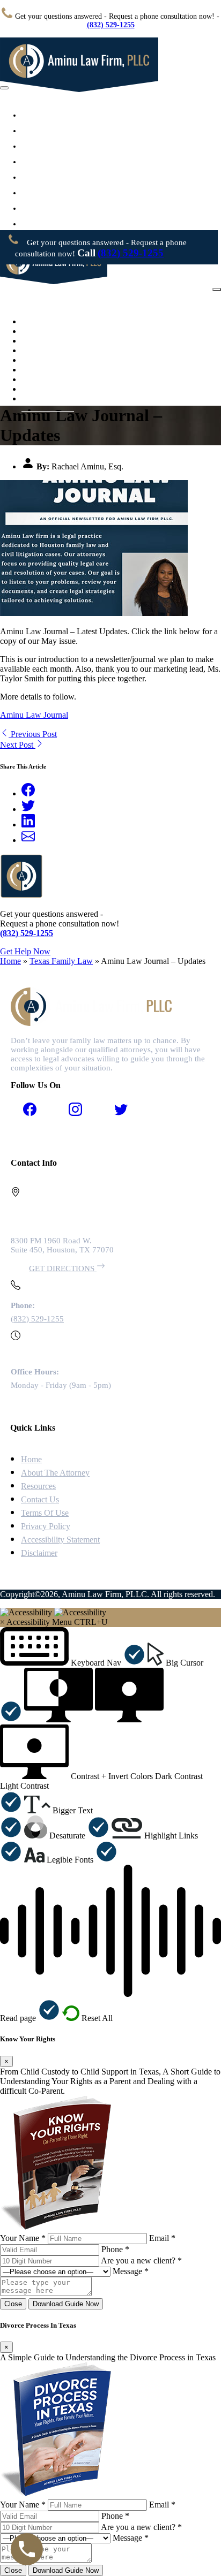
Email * (162, 2238)
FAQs (50, 193)
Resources (58, 177)
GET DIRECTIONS (63, 1268)
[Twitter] (28, 809)
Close (13, 2304)
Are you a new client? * (141, 2260)
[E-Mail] (28, 840)
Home (44, 115)
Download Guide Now (66, 2304)
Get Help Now (25, 951)
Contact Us (54, 398)
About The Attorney (55, 1473)
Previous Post (33, 734)
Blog (48, 224)
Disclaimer (39, 1553)
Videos (51, 208)
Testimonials (62, 162)
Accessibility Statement (60, 1540)
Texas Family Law (61, 961)
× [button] (2, 1622)
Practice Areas (65, 146)
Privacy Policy (46, 1526)
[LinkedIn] (28, 825)
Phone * (115, 2249)
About (50, 131)
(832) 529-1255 (37, 1319)
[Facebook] (28, 793)
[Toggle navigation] (4, 88)
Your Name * (23, 2238)
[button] (73, 1663)
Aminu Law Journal (34, 715)
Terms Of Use (45, 1513)
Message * (131, 2271)
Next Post (18, 745)
